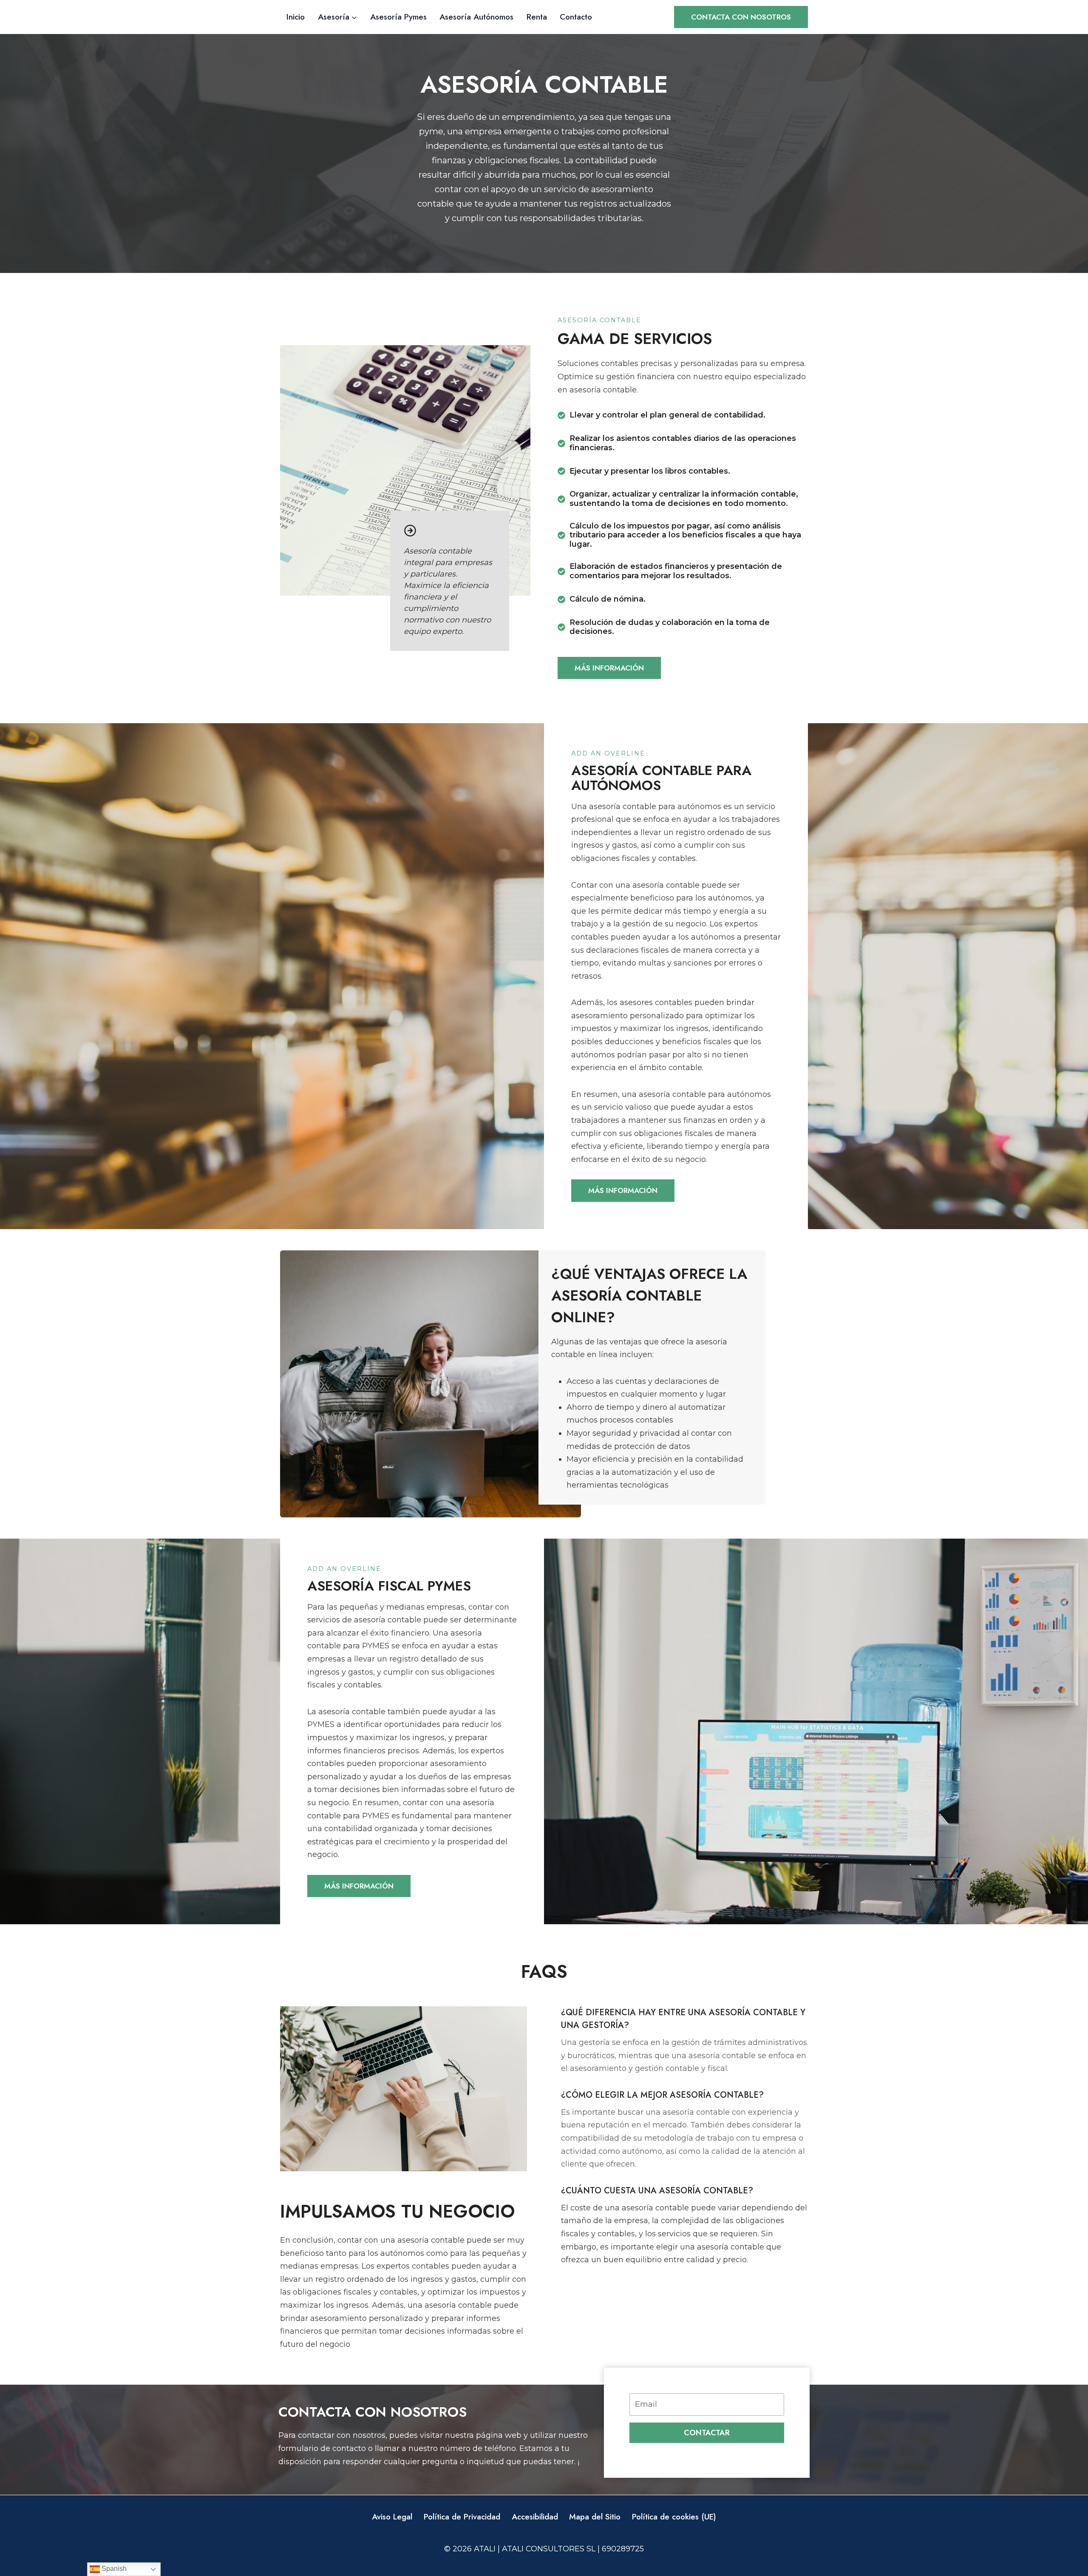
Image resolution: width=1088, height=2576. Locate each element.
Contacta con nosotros (741, 17)
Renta (537, 17)
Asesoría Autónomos (476, 17)
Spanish (113, 2569)
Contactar (707, 2433)
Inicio (296, 17)
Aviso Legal (392, 2517)
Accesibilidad (535, 2517)
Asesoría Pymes (398, 17)
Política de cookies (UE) (674, 2517)
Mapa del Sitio (595, 2517)
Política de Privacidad (462, 2517)
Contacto (576, 17)
